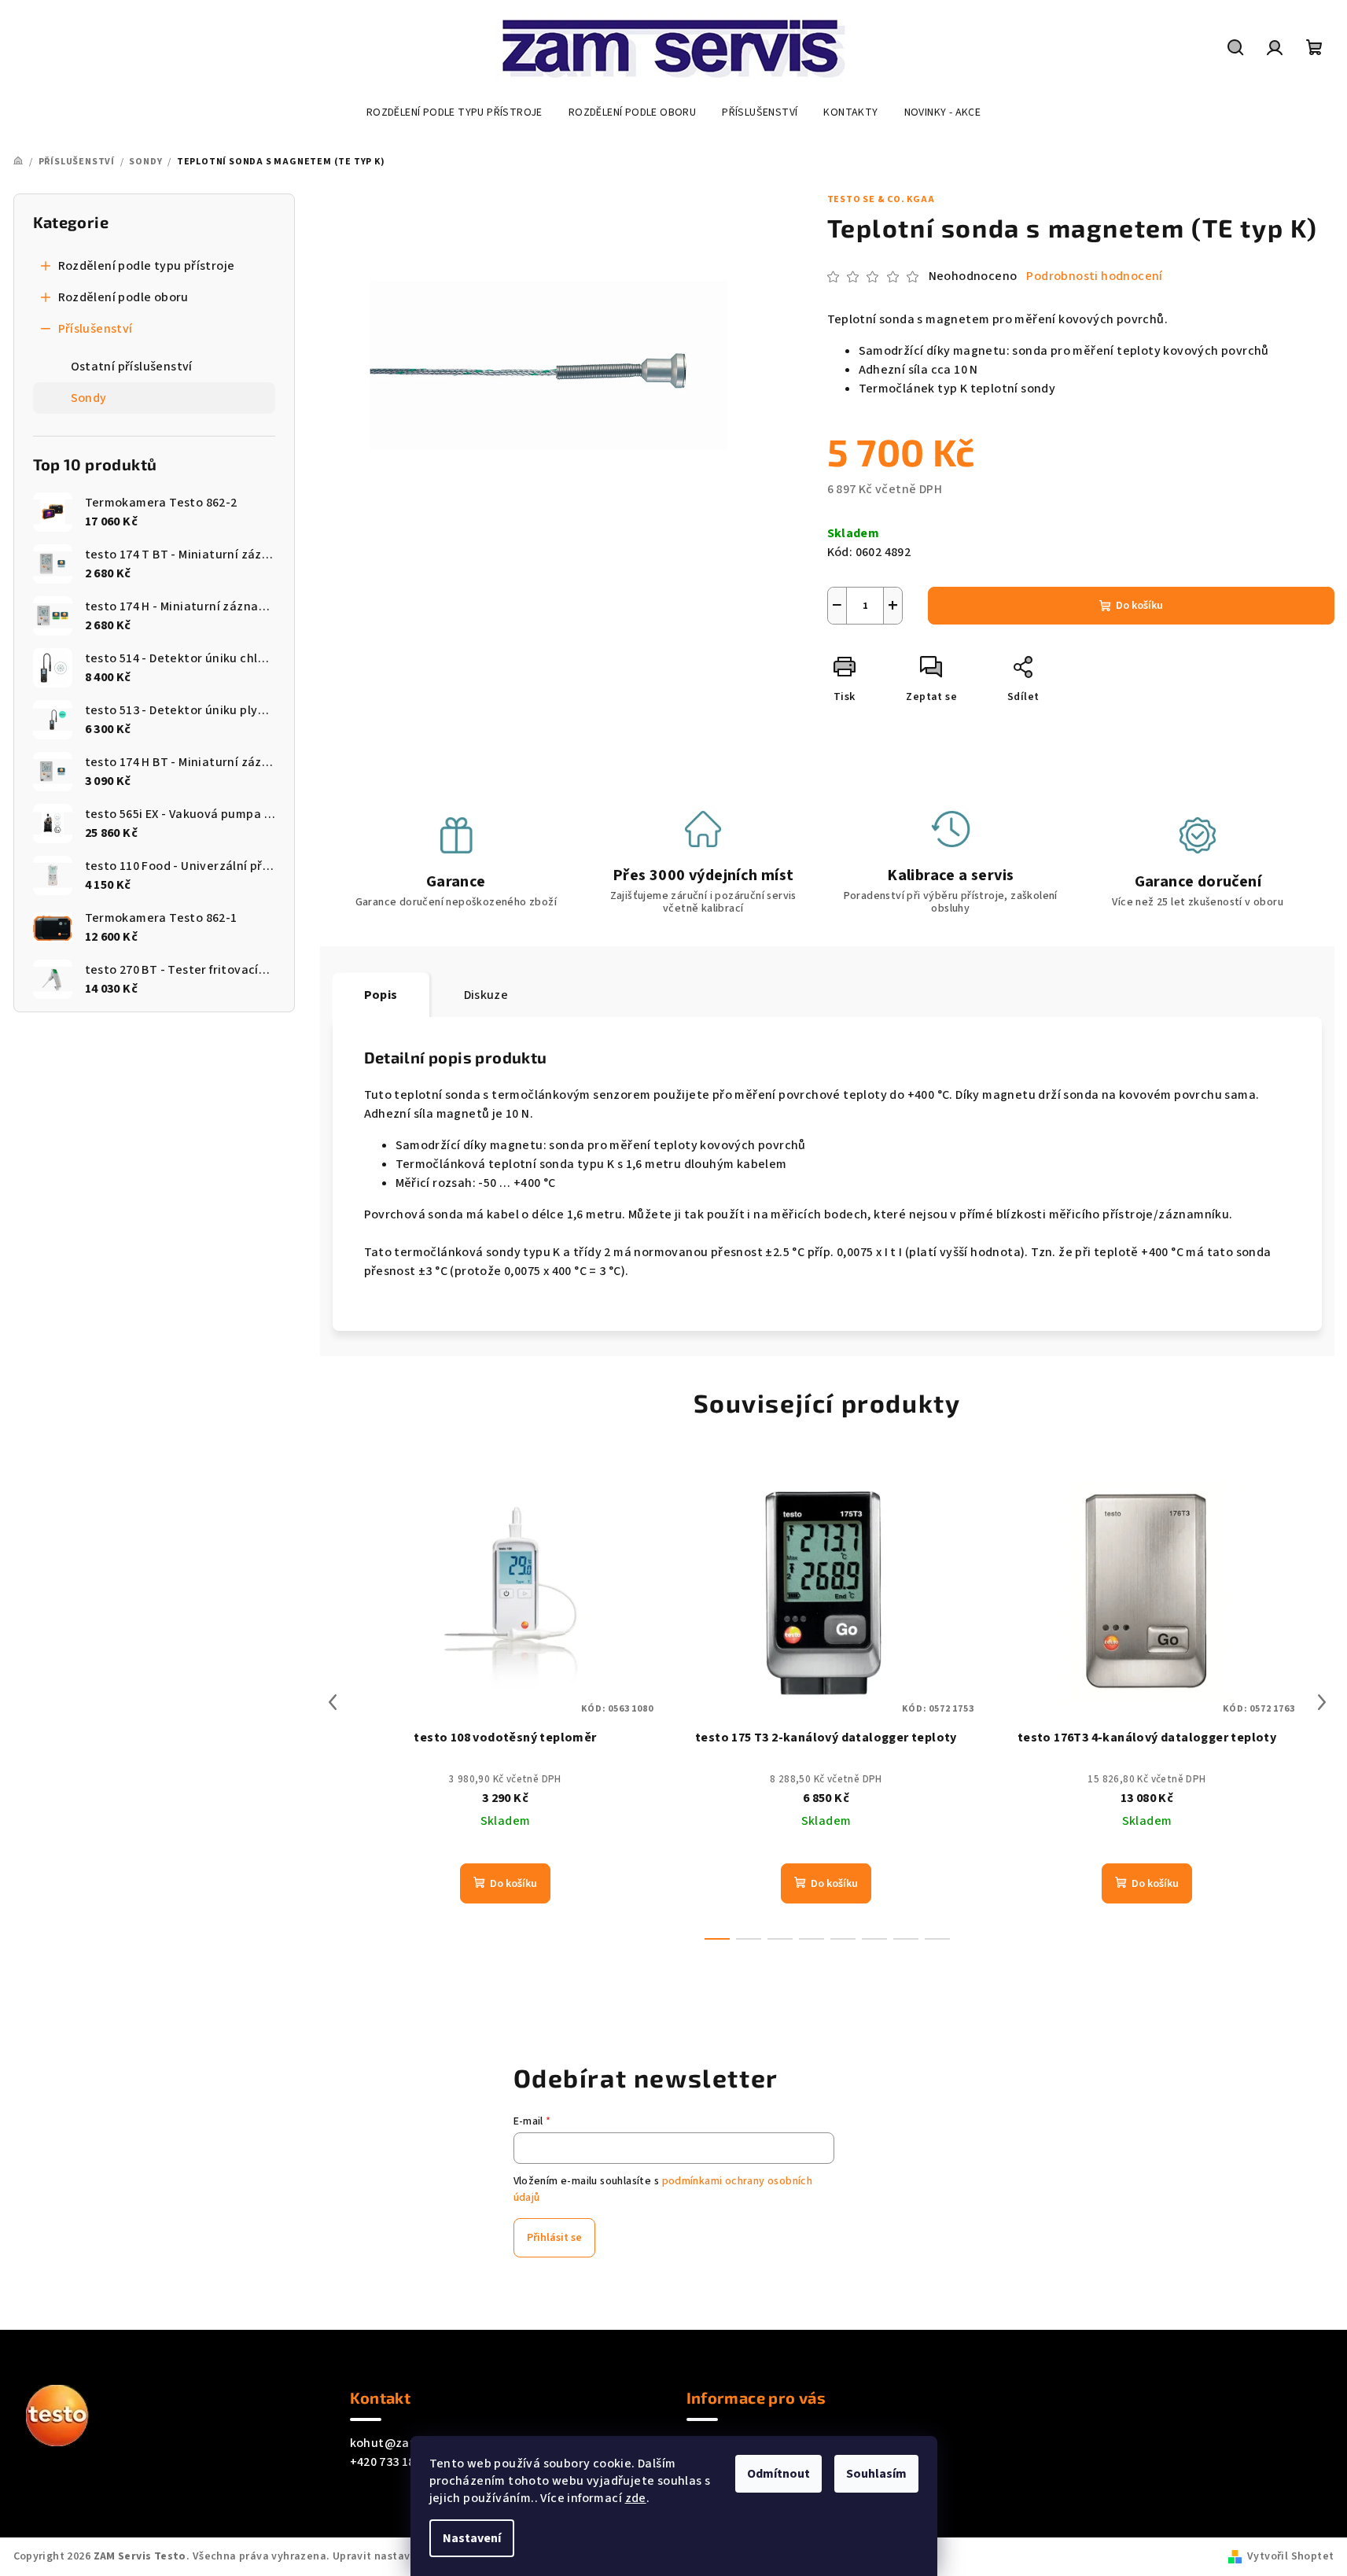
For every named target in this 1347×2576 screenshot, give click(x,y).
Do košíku (1139, 606)
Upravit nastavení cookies (401, 2556)
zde (636, 2498)
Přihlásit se (554, 2238)
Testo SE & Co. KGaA (881, 199)
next (1322, 1702)
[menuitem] (455, 112)
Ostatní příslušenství (132, 367)
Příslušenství (96, 329)
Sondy (89, 398)
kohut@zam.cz (394, 2443)
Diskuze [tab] (486, 995)
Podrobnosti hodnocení (1094, 276)
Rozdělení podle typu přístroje (147, 266)
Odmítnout (778, 2474)
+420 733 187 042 (397, 2462)
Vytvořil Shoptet (1290, 2556)
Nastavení (472, 2538)
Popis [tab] (381, 995)
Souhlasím (876, 2474)
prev (333, 1702)
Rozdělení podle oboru (123, 297)
